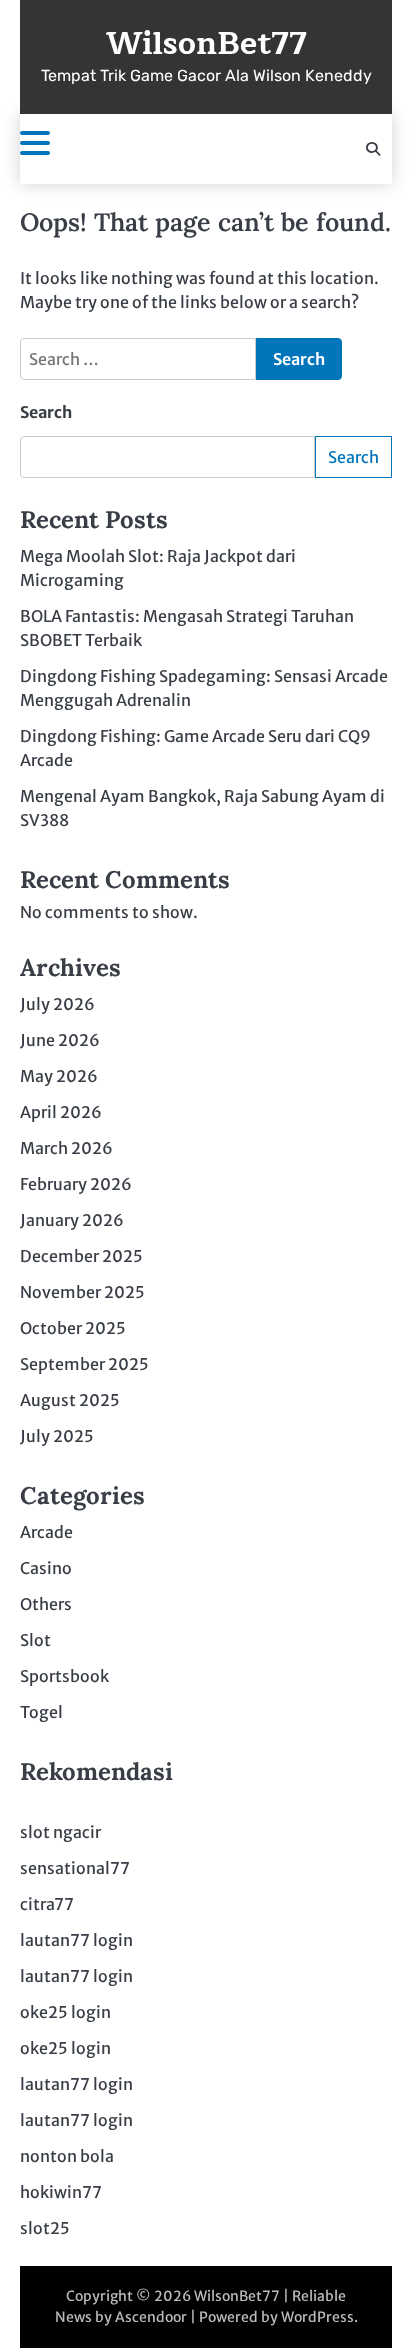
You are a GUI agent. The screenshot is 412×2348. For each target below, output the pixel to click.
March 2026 (66, 1148)
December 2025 (81, 1256)
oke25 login (65, 2012)
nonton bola (67, 2156)
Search (46, 412)
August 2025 (70, 1400)
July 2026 (57, 1004)
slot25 (45, 2228)
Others (46, 1604)
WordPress (317, 2317)
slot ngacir (60, 1832)
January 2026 (72, 1220)
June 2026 (60, 1040)
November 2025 (82, 1292)
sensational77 (75, 1868)
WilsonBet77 (206, 44)
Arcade (46, 1532)
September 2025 (84, 1364)
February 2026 (76, 1184)
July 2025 (57, 1436)
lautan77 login (76, 1940)
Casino (46, 1568)
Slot (35, 1640)
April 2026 (61, 1112)
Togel (41, 1712)
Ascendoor (151, 2317)
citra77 (47, 1904)
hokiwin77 (61, 2192)
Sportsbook (64, 1676)
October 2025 (73, 1328)
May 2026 (59, 1076)
